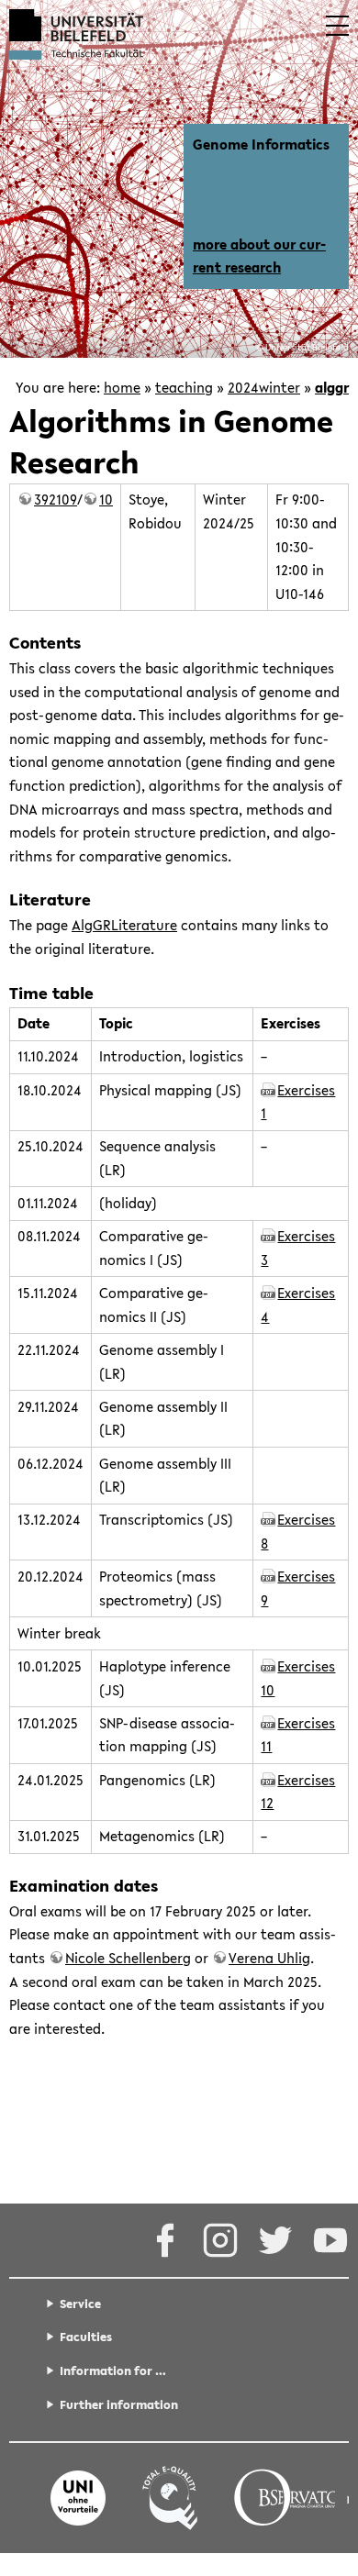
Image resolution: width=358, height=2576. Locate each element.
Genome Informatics (261, 144)
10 (106, 499)
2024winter (264, 387)
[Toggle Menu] (337, 26)
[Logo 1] (78, 2498)
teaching (184, 387)
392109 (56, 499)
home (122, 387)
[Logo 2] (170, 2498)
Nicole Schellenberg (128, 1958)
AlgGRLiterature (124, 925)
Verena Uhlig (269, 1958)
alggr (332, 387)
